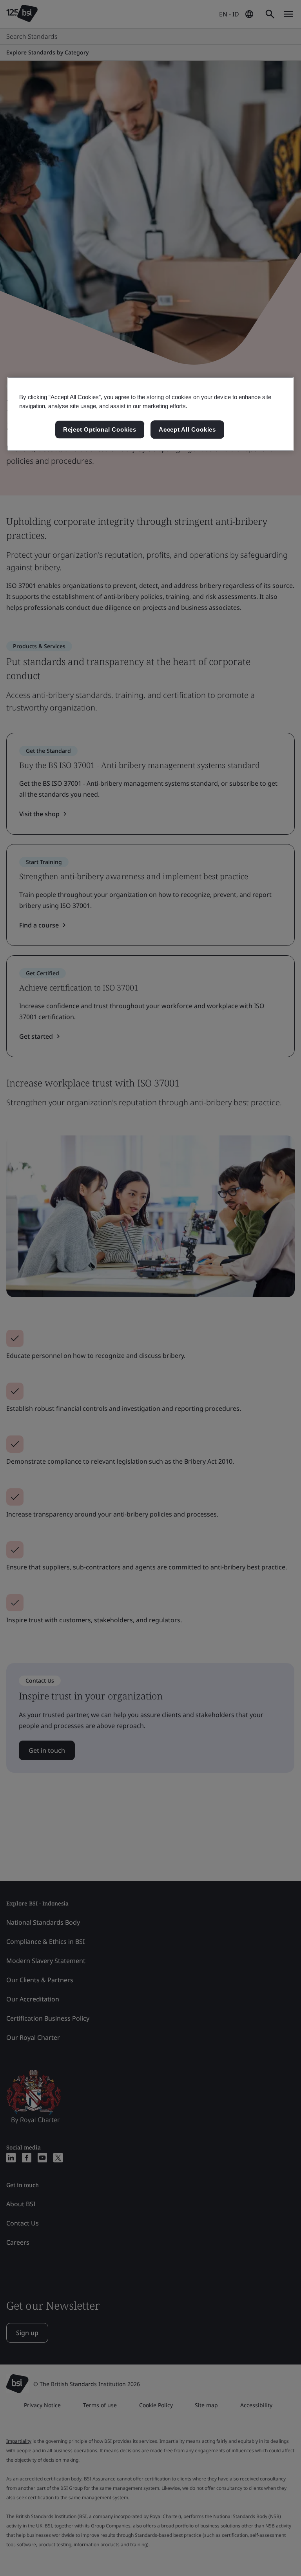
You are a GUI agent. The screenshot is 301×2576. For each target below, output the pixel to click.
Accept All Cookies (187, 429)
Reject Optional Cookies (100, 429)
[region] (150, 414)
